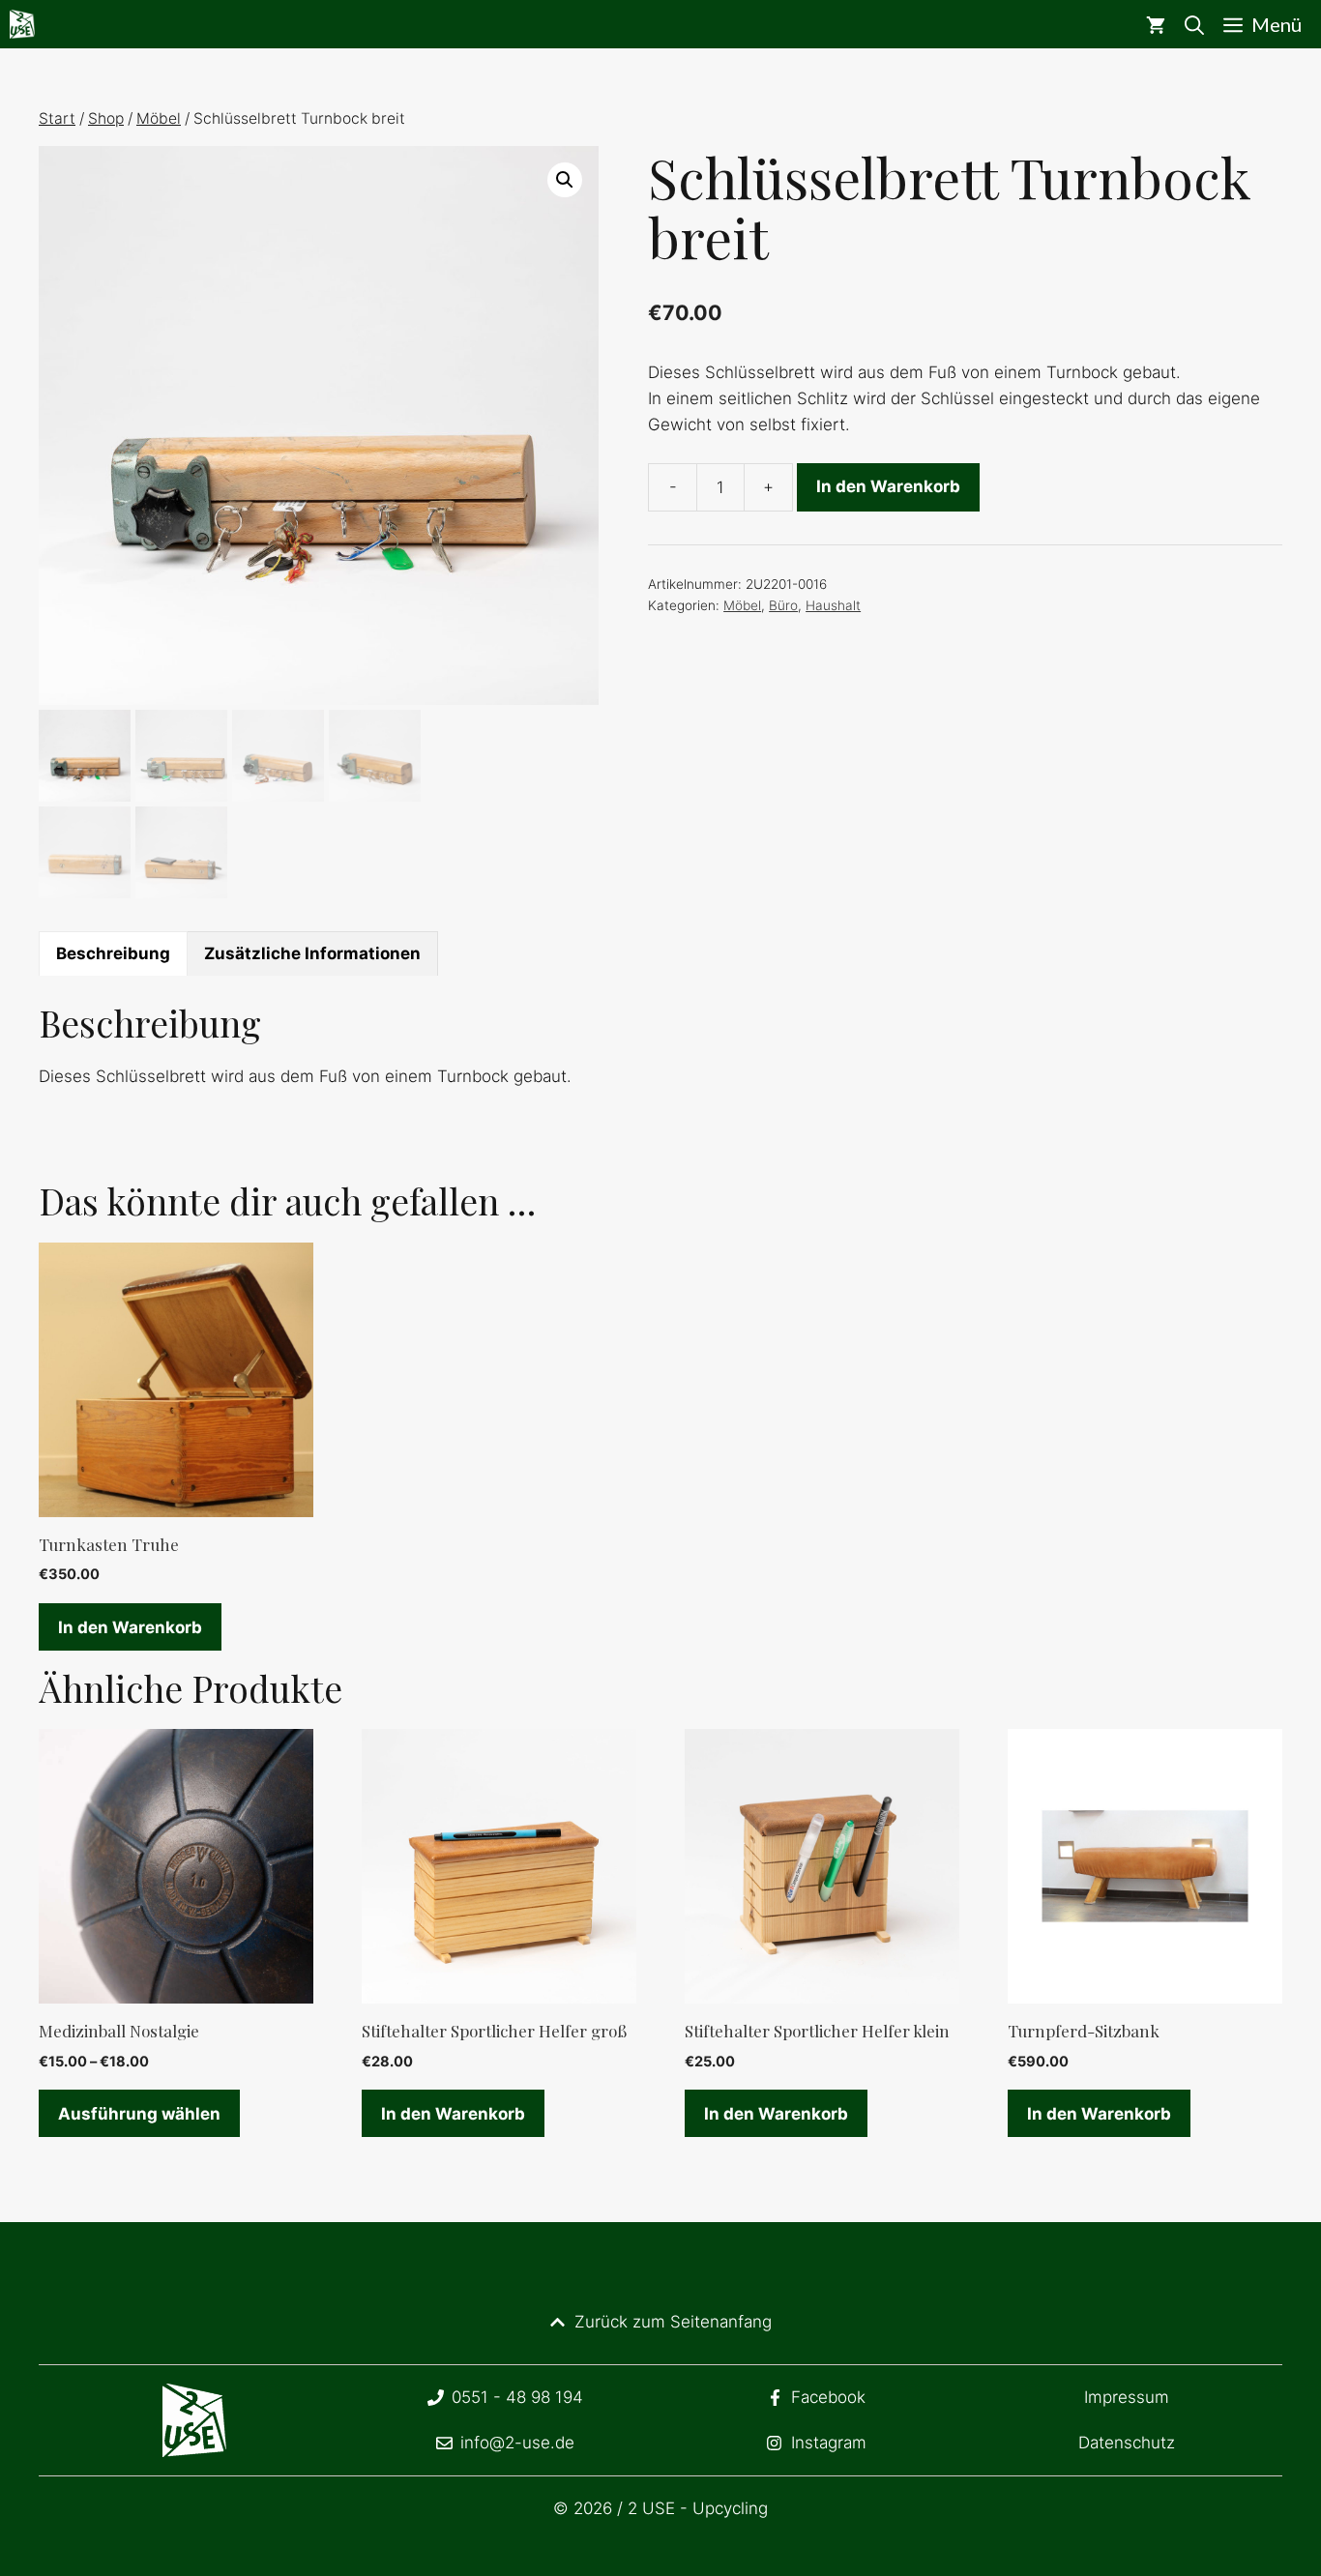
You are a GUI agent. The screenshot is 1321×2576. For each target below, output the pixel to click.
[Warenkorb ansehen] (1156, 24)
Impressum (1127, 2397)
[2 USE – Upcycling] (22, 24)
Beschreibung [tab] (113, 953)
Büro (783, 605)
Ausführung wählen (139, 2114)
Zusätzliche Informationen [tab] (312, 953)
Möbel (159, 118)
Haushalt (833, 605)
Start (57, 118)
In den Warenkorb (888, 486)
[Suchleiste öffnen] (1194, 24)
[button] (565, 180)
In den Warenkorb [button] (130, 1627)
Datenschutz (1127, 2443)
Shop (106, 118)
